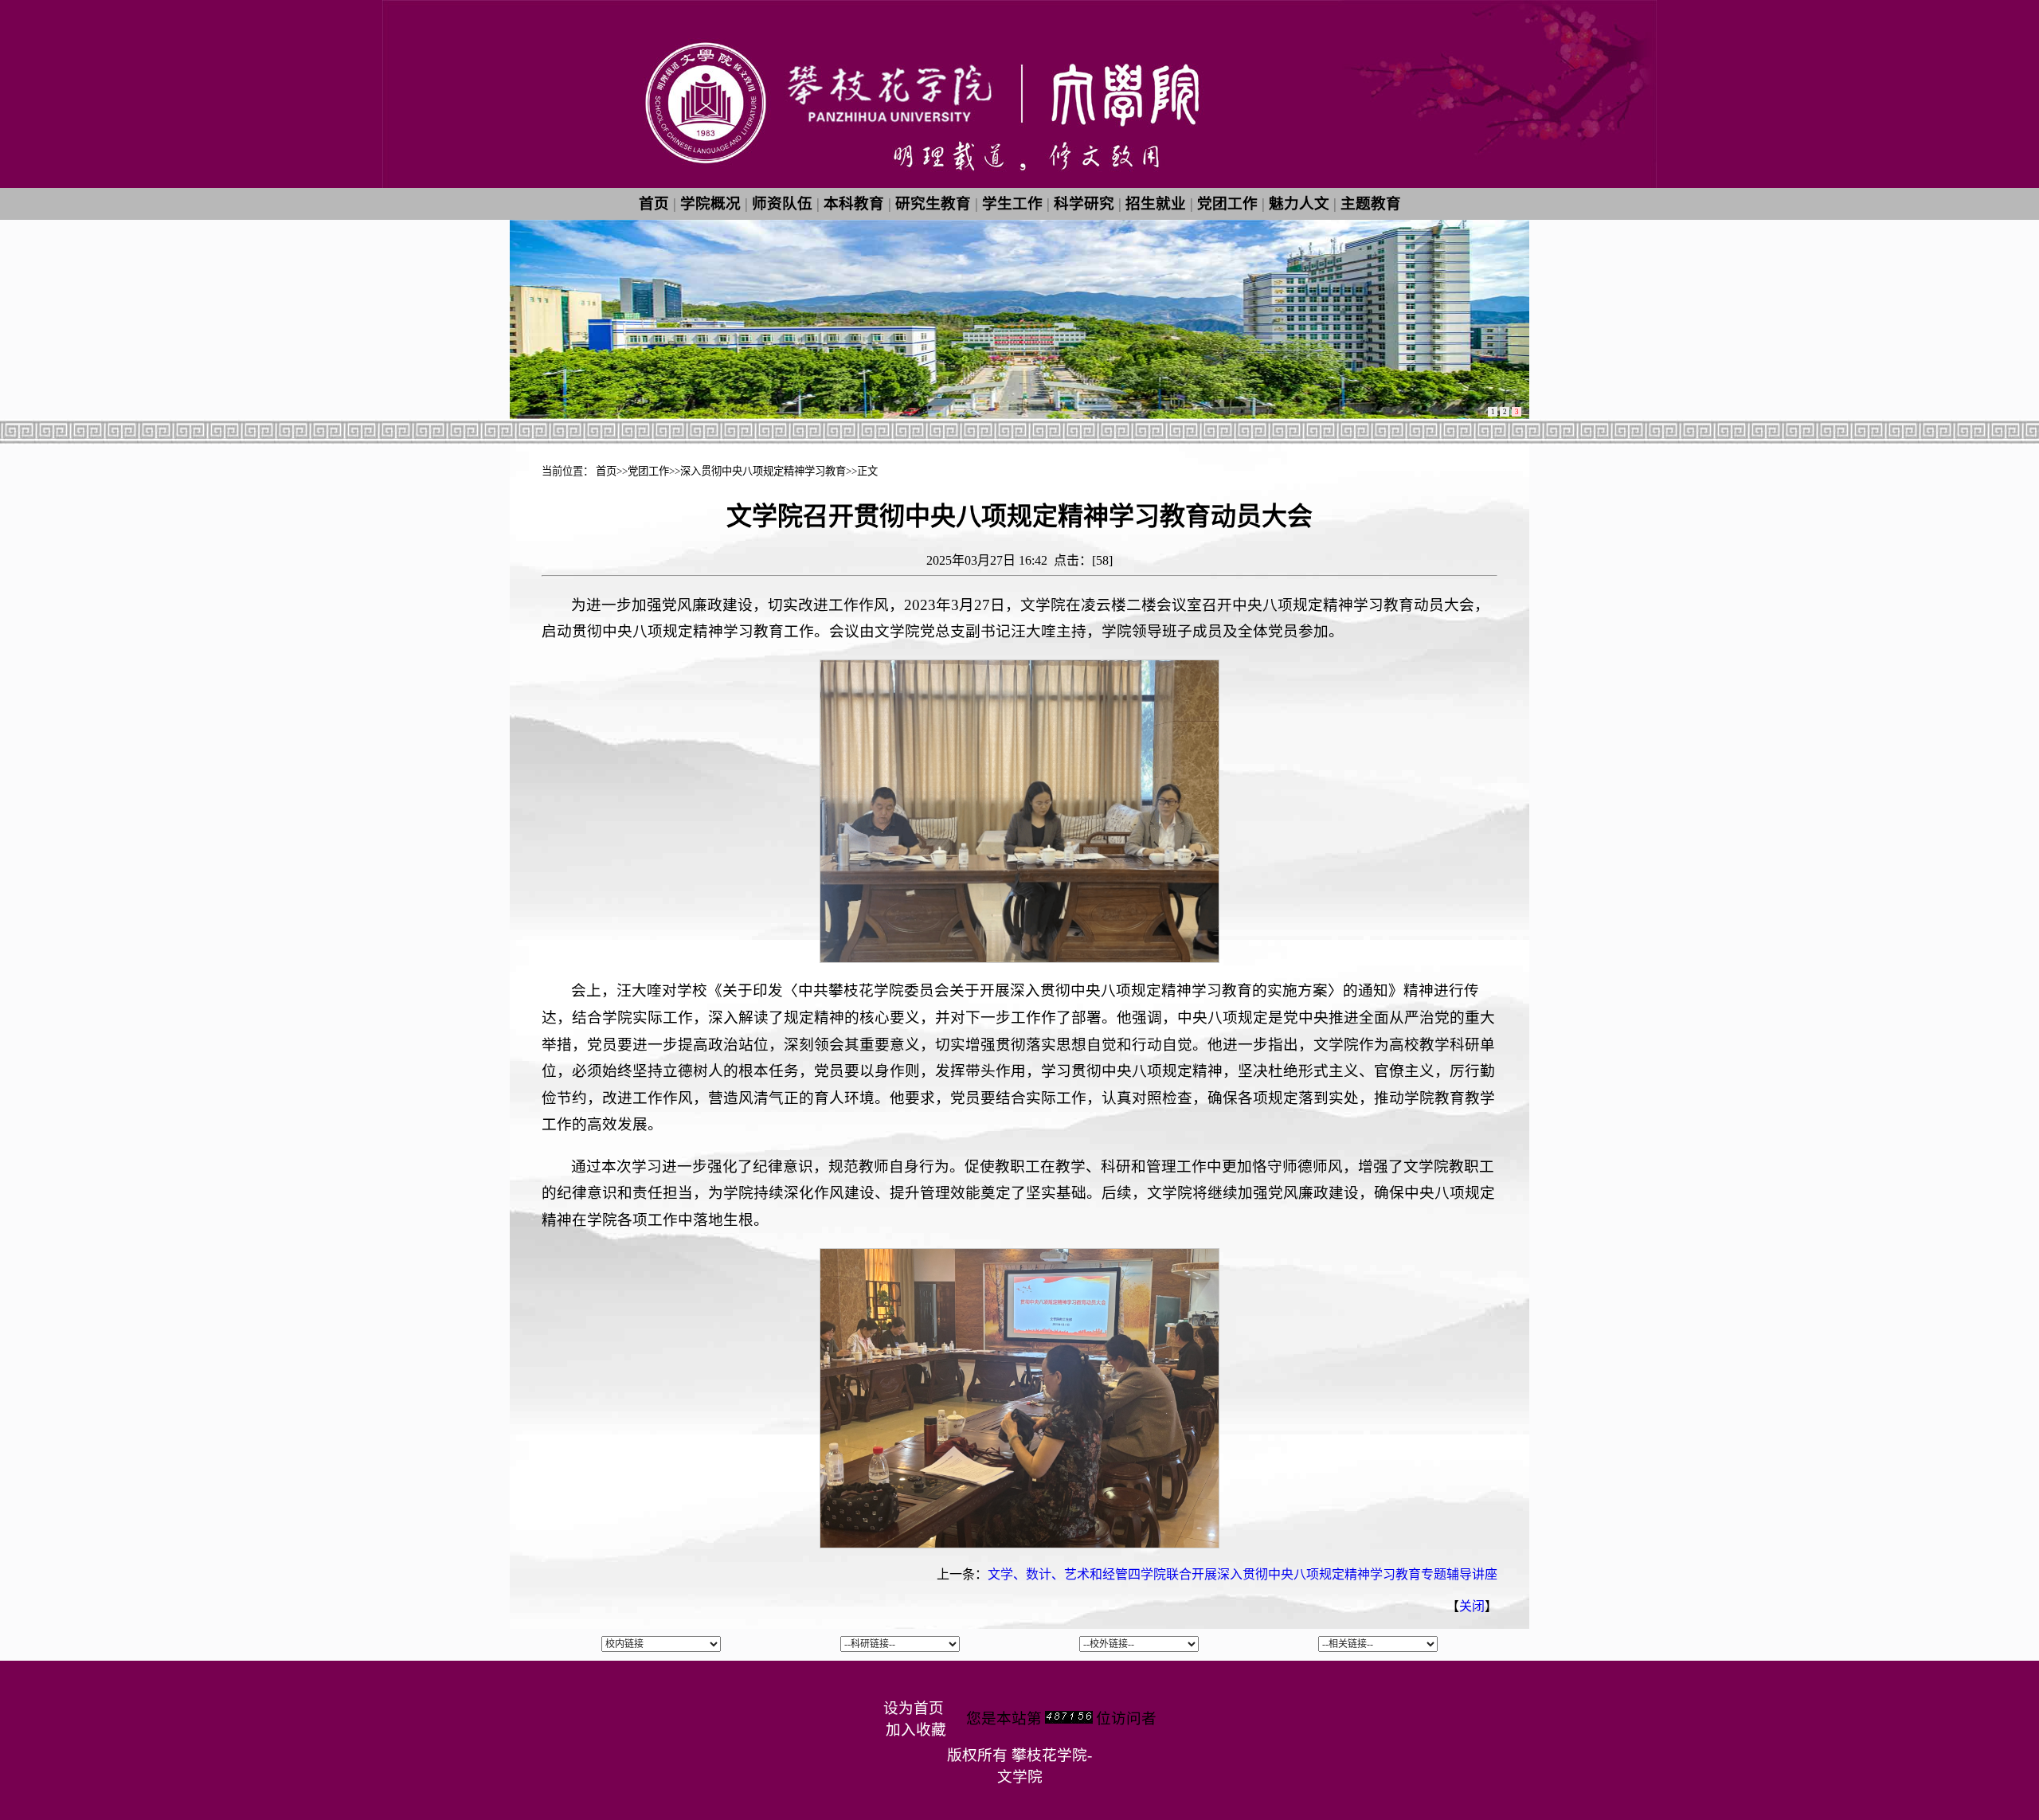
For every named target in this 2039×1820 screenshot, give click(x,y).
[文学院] (1019, 184)
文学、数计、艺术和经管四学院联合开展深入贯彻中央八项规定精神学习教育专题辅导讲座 (1243, 1574)
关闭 (1472, 1606)
